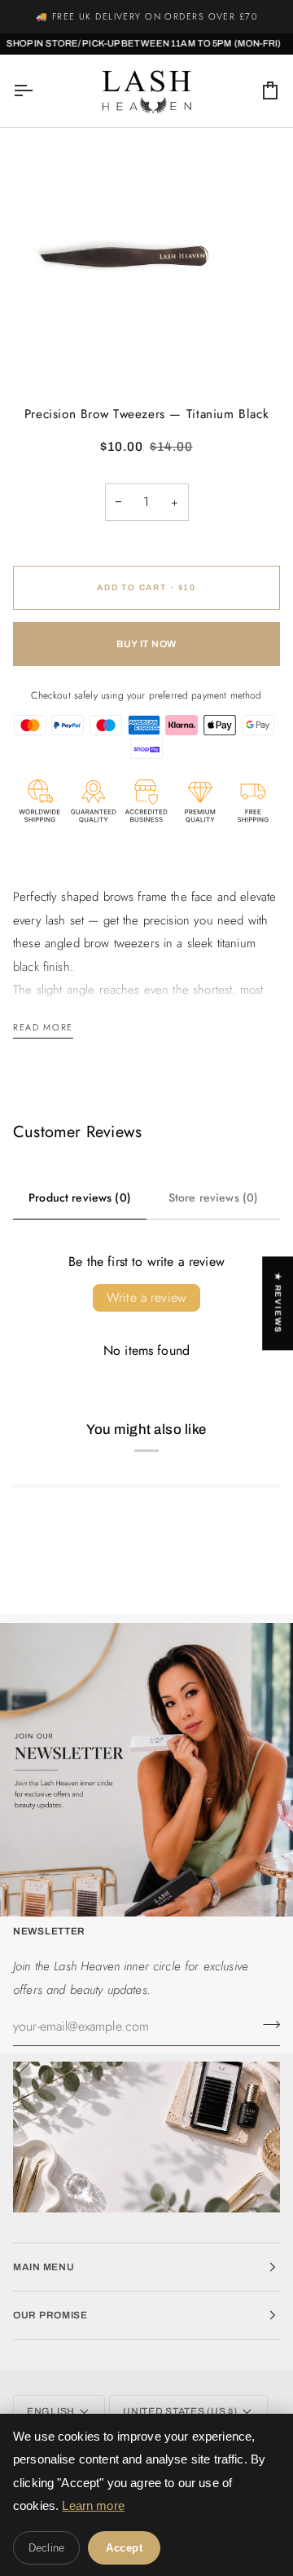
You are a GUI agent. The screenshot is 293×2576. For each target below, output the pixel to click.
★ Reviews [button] (278, 1303)
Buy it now (146, 644)
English (51, 2411)
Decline (46, 2548)
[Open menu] (37, 91)
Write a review (146, 1297)
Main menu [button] (44, 2267)
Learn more (93, 2505)
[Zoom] (31, 351)
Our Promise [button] (50, 2315)
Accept (124, 2548)
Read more (43, 1027)
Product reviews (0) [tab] (80, 1198)
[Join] (267, 2024)
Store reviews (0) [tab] (214, 1198)
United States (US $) (180, 2411)
